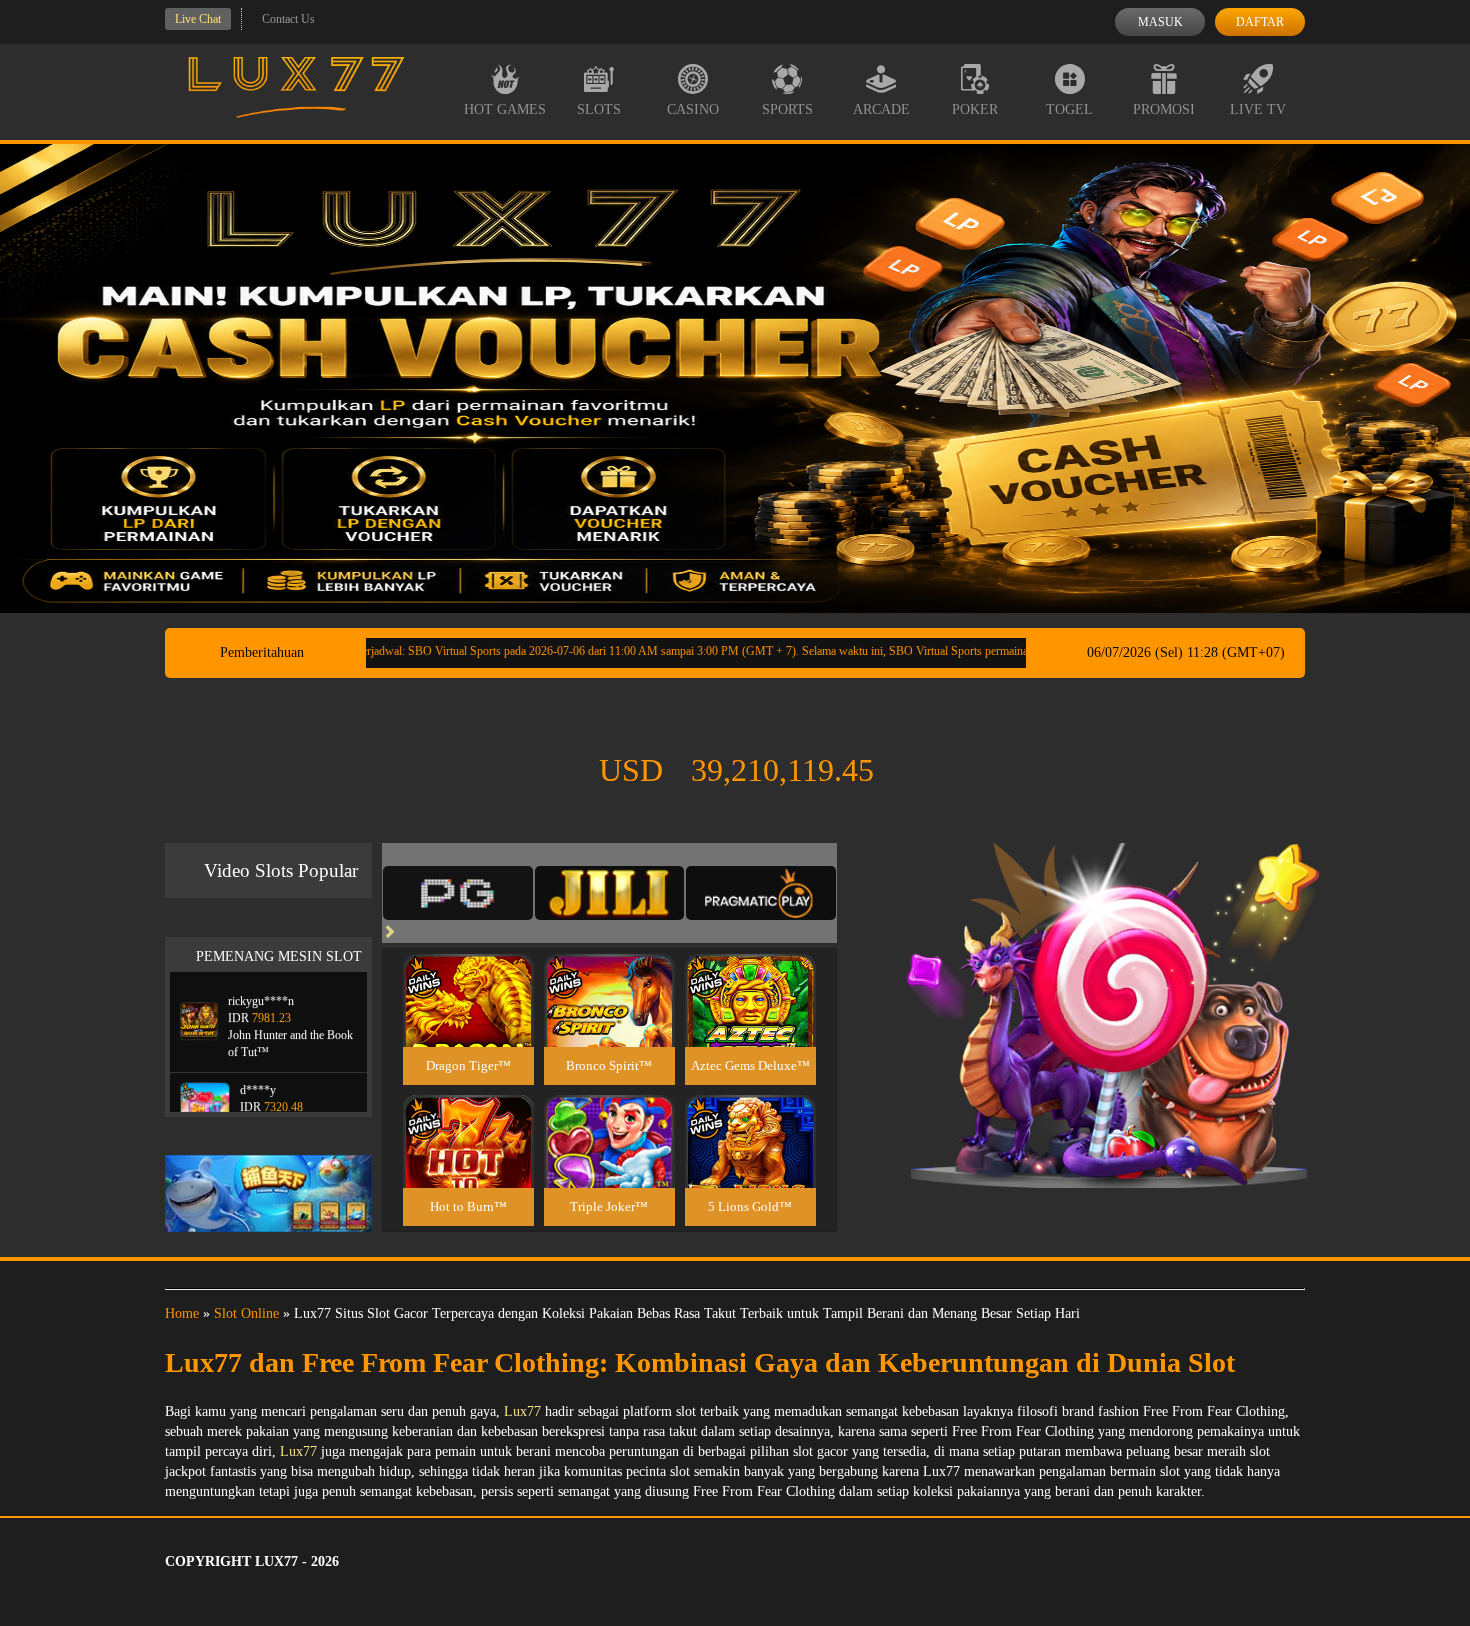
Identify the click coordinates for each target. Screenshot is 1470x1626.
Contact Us (288, 19)
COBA (468, 976)
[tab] (458, 893)
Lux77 (522, 1411)
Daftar (1260, 22)
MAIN (468, 1022)
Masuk (1160, 22)
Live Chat (198, 19)
